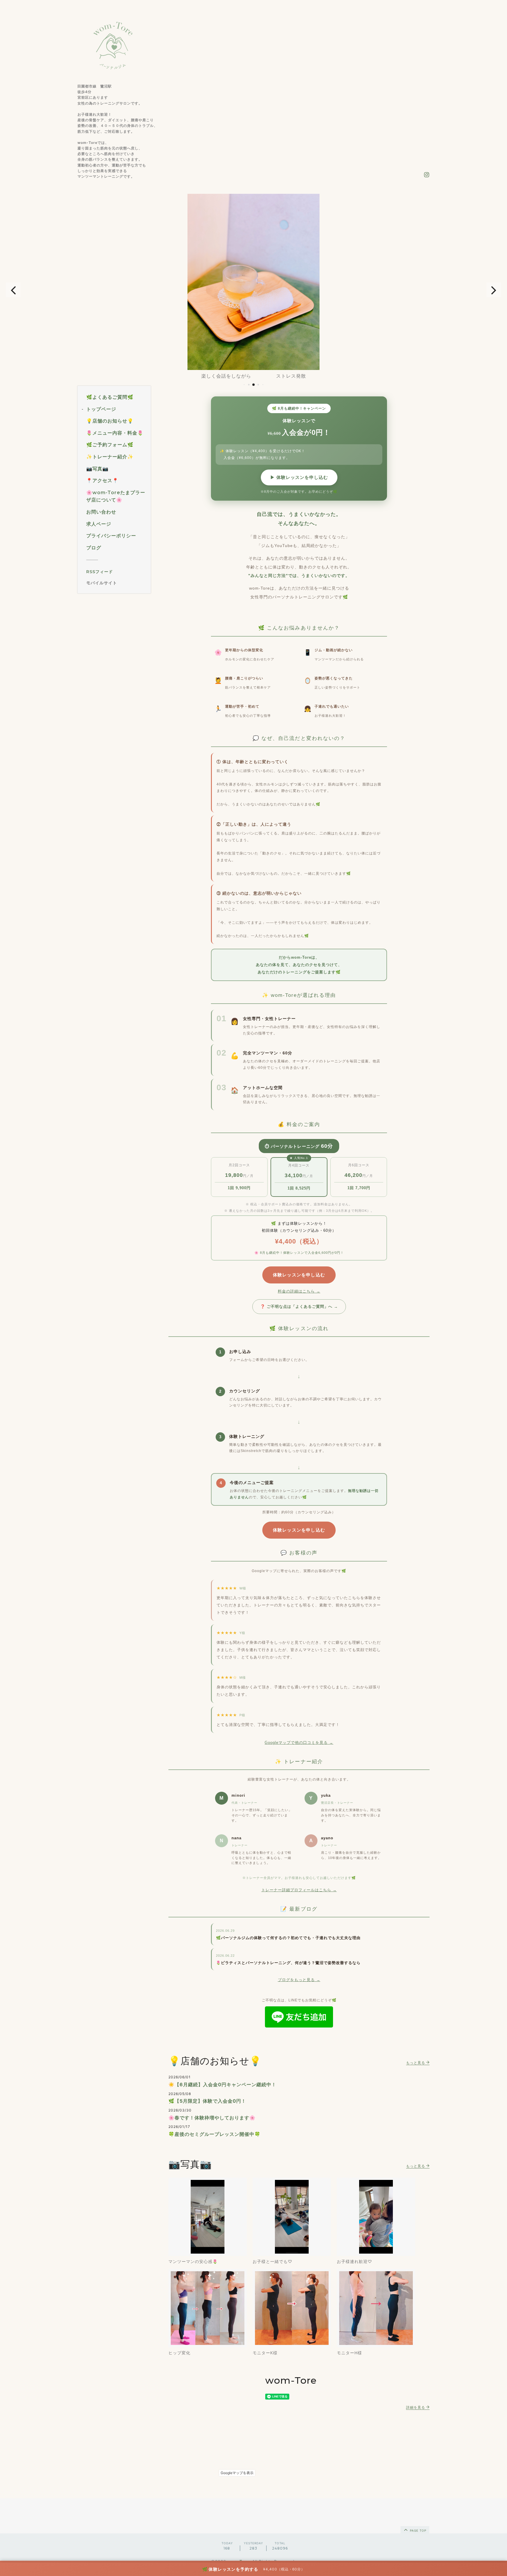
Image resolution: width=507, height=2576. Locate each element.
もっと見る (416, 2063)
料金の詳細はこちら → (299, 1291)
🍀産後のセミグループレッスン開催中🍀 (214, 2134)
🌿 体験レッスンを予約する (230, 2569)
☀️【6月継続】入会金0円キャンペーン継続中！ (222, 2084)
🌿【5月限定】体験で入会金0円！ (207, 2101)
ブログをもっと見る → (299, 1980)
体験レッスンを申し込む (299, 1275)
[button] (13, 290)
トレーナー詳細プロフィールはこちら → (299, 1890)
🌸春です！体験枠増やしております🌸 (212, 2118)
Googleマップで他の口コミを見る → (299, 1743)
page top (418, 2530)
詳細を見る (416, 2407)
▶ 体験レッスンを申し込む (299, 477)
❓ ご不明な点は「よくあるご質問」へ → (299, 1306)
